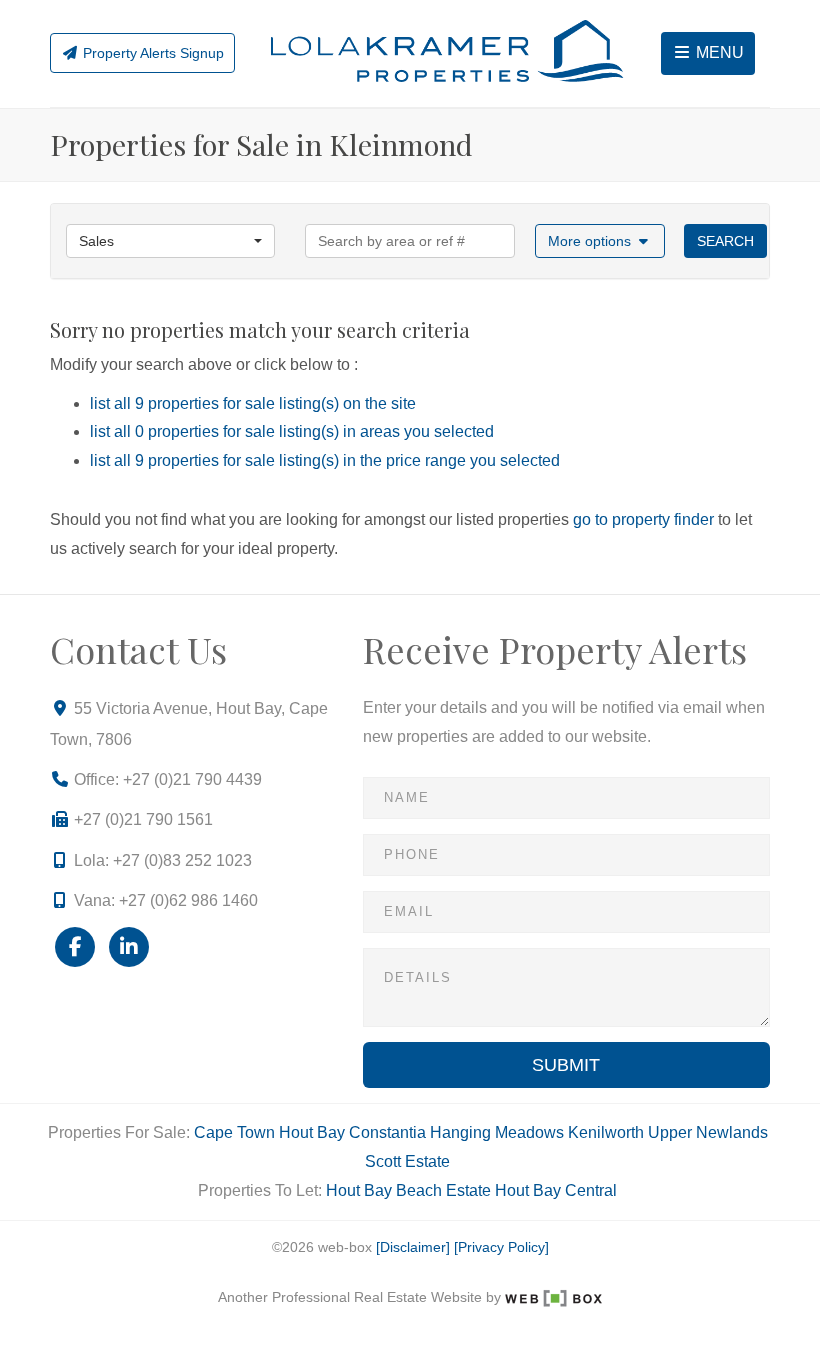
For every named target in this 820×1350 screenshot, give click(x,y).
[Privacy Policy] (501, 1247)
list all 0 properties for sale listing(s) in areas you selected (292, 431)
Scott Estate (407, 1161)
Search (725, 241)
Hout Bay (312, 1132)
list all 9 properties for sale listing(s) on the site (253, 403)
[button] (600, 241)
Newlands (732, 1132)
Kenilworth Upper (630, 1132)
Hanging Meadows (497, 1132)
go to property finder (643, 519)
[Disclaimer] (413, 1247)
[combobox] (170, 241)
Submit (566, 1065)
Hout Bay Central (556, 1190)
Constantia (387, 1132)
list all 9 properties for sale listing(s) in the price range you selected (325, 460)
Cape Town (234, 1132)
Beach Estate (443, 1190)
